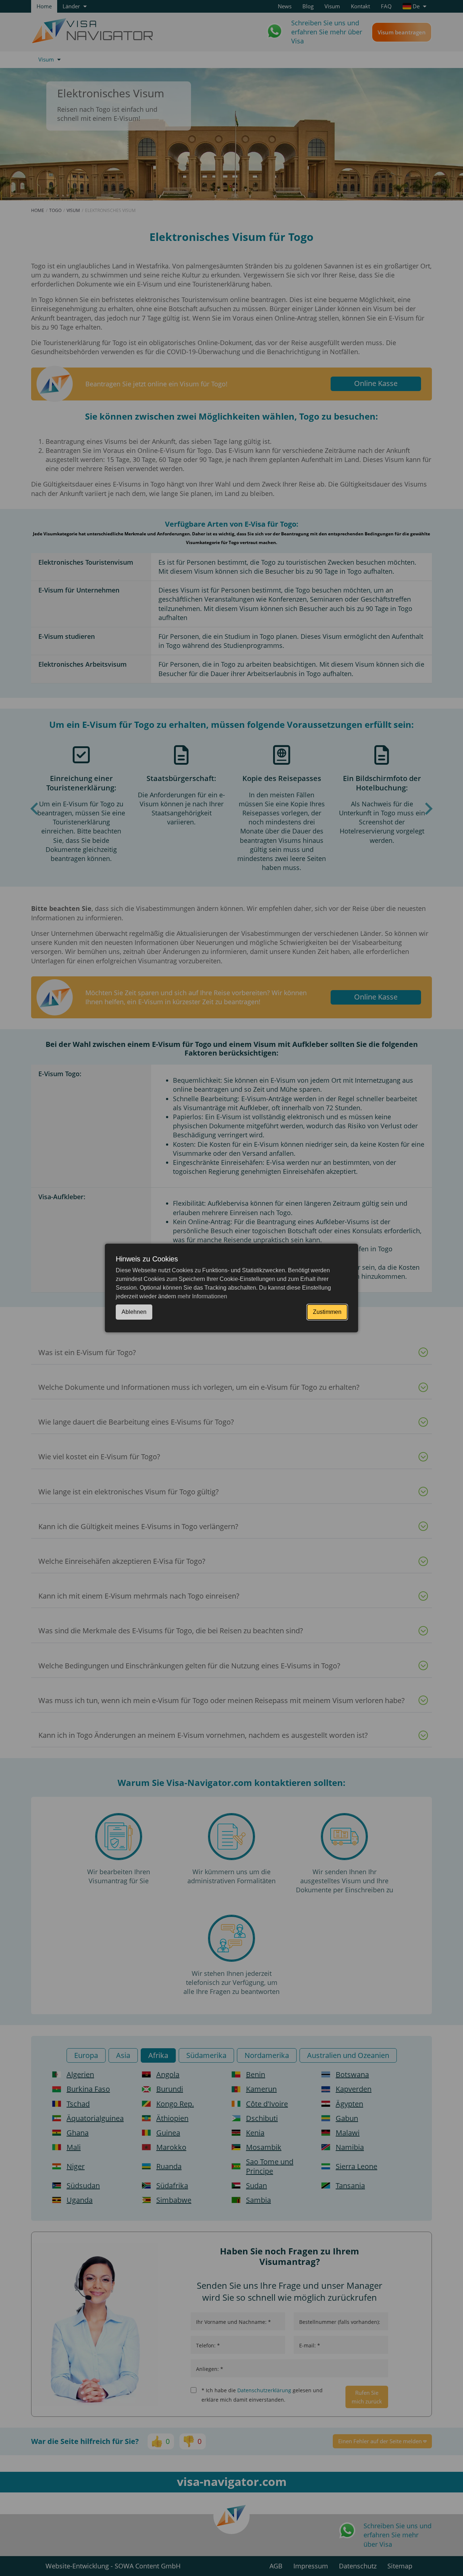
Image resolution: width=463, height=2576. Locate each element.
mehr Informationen (202, 1296)
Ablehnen (134, 1312)
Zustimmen (327, 1312)
